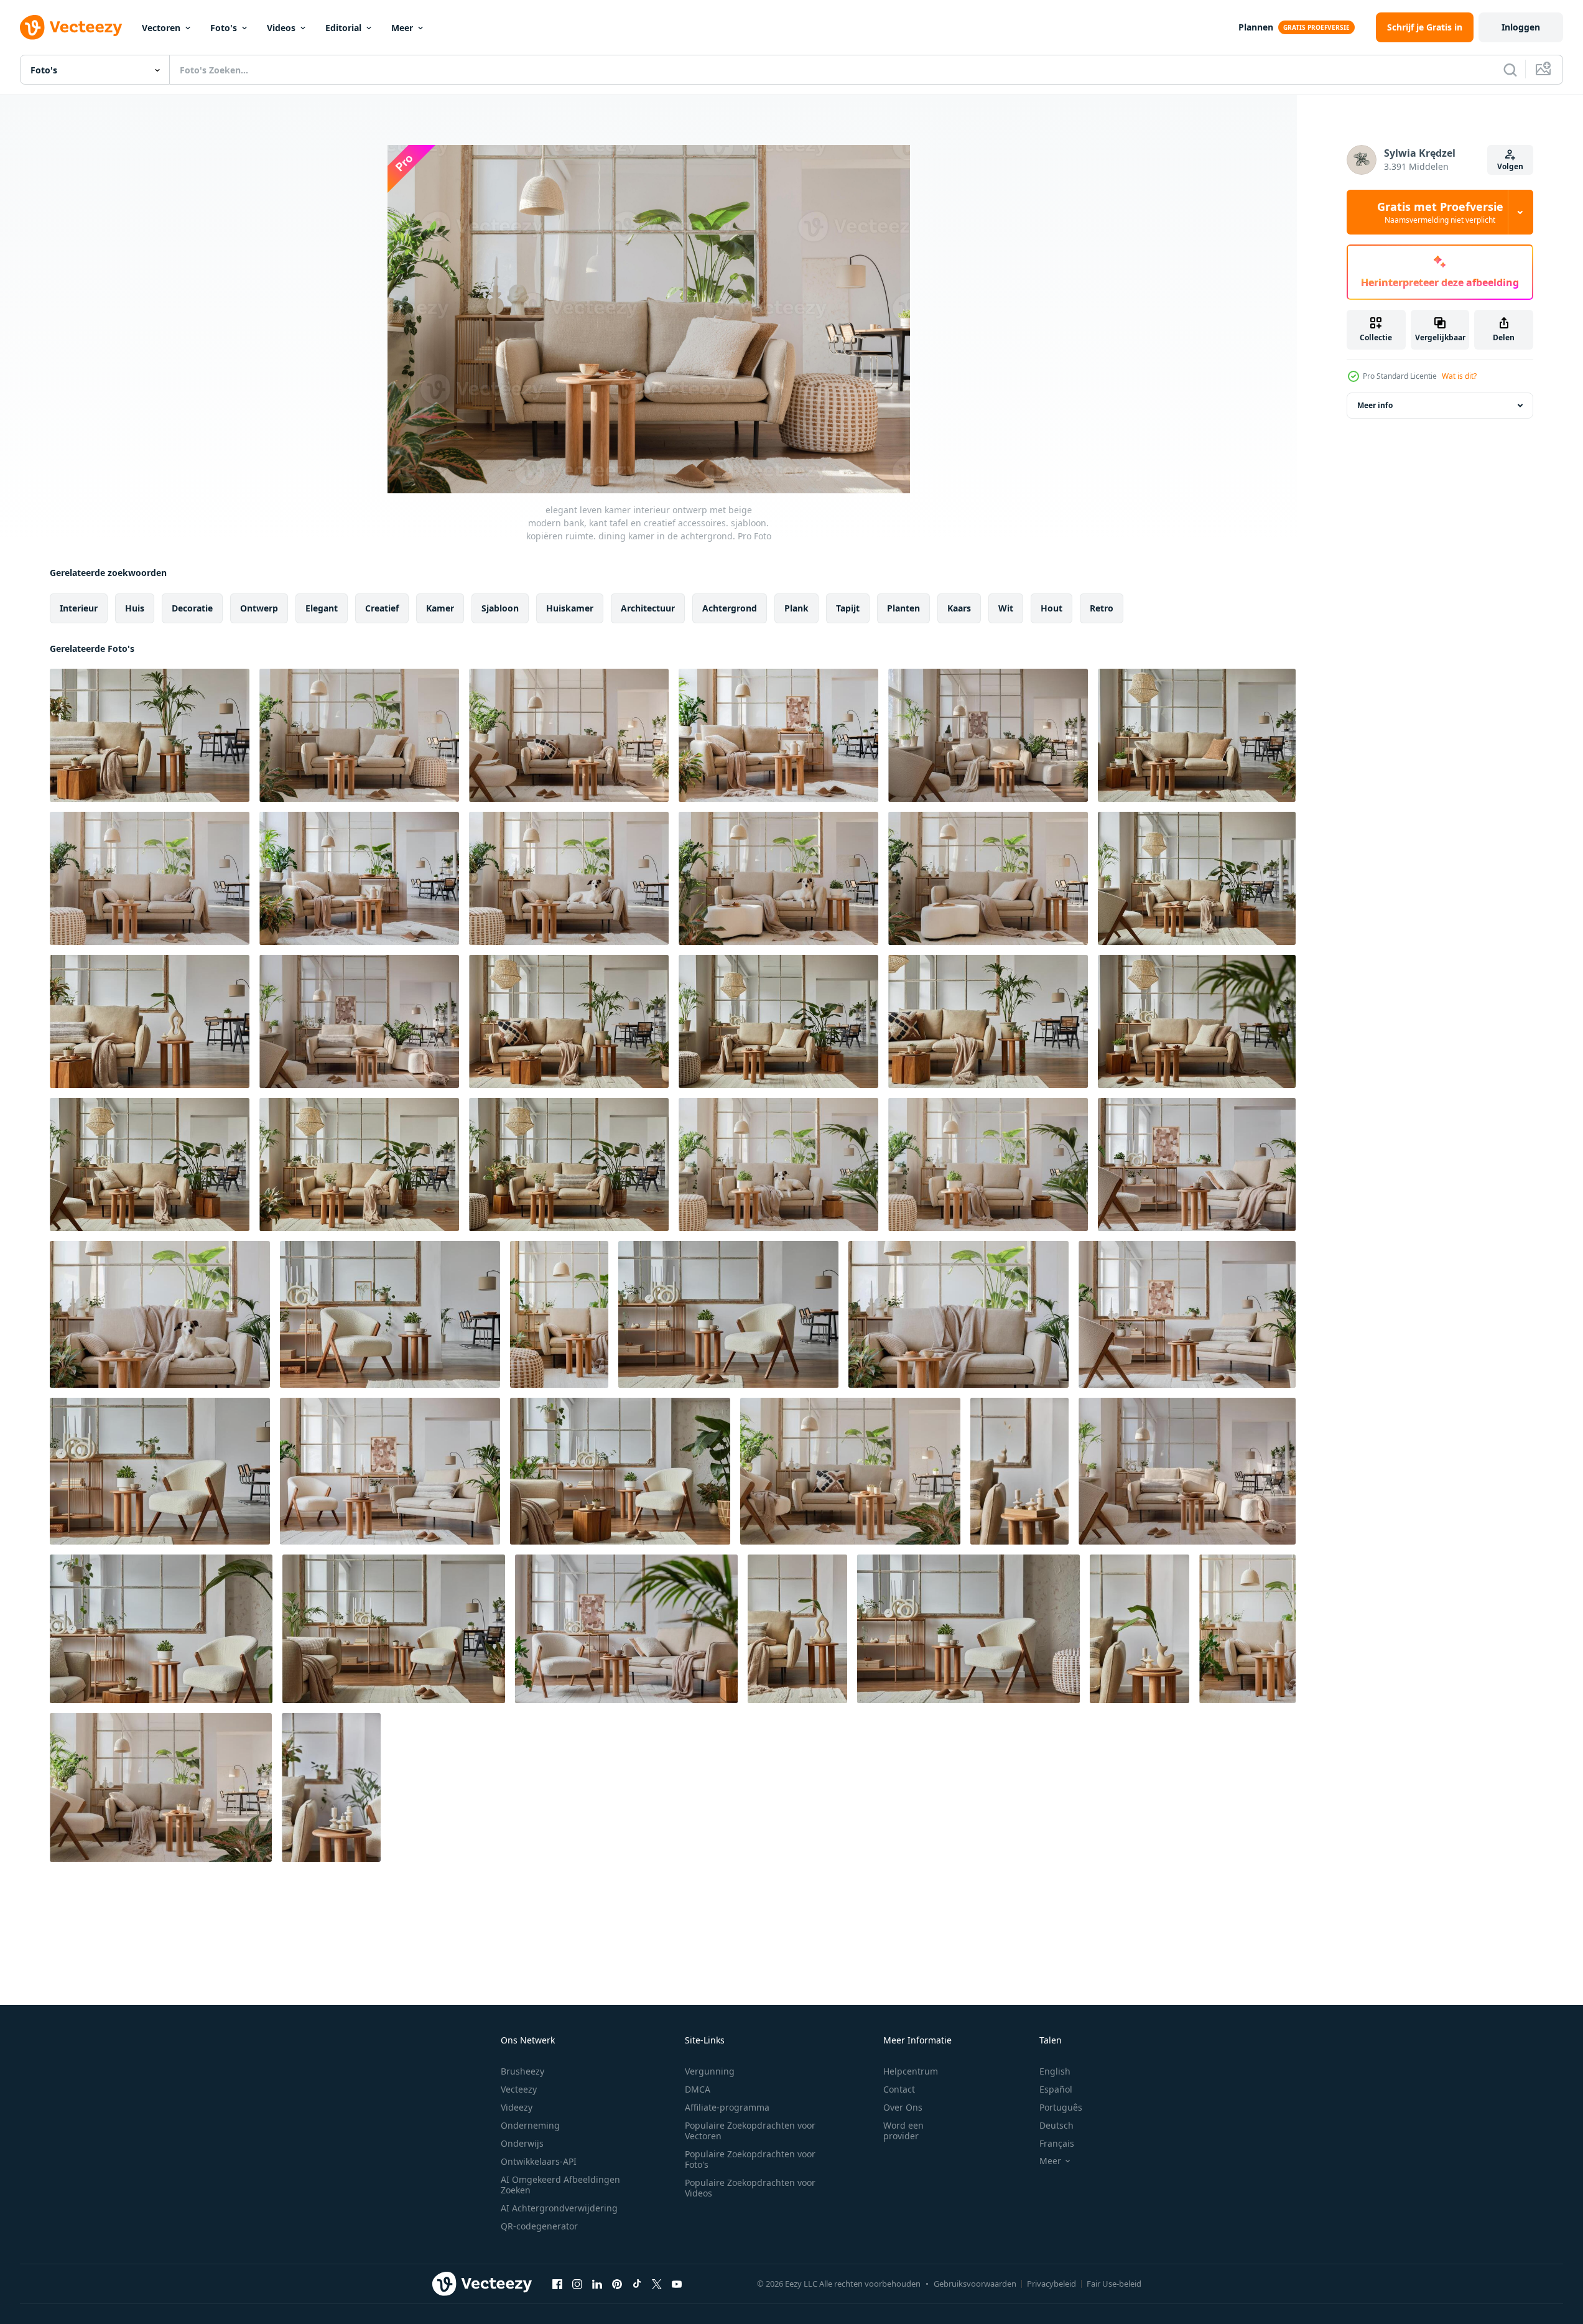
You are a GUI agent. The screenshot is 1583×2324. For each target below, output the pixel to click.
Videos (281, 28)
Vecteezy (519, 2089)
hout (1051, 608)
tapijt (848, 608)
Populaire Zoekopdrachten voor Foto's (750, 2159)
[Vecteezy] (71, 27)
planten (903, 608)
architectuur (648, 608)
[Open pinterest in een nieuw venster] (617, 2284)
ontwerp (259, 608)
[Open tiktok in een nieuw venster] (637, 2284)
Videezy (517, 2107)
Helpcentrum (911, 2071)
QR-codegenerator (539, 2226)
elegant (322, 608)
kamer (440, 608)
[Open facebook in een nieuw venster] (557, 2284)
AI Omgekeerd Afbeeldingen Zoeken (560, 2185)
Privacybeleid (1051, 2284)
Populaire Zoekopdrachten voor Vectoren (750, 2131)
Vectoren (161, 28)
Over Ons (903, 2107)
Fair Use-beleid (1114, 2284)
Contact (899, 2089)
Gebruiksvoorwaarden (975, 2284)
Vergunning (710, 2071)
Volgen (1510, 166)
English (1055, 2071)
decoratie (192, 608)
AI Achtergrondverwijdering (559, 2208)
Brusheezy (522, 2071)
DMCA (698, 2089)
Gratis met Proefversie (1440, 212)
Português (1061, 2107)
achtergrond (730, 608)
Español (1056, 2089)
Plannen (1256, 27)
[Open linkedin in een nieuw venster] (597, 2284)
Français (1057, 2143)
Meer (402, 28)
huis (135, 608)
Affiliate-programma (727, 2107)
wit (1006, 608)
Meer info (1375, 405)
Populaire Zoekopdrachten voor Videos (750, 2188)
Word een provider (903, 2131)
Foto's (224, 28)
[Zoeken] (1510, 70)
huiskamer (570, 608)
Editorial (343, 28)
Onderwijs (522, 2143)
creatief (382, 608)
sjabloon (500, 608)
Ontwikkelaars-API (539, 2161)
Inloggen (1521, 27)
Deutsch (1056, 2125)
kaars (959, 608)
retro (1102, 608)
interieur (79, 608)
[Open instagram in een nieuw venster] (577, 2284)
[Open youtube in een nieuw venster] (677, 2284)
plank (796, 608)
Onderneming (530, 2125)
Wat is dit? (1459, 376)
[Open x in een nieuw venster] (657, 2284)
